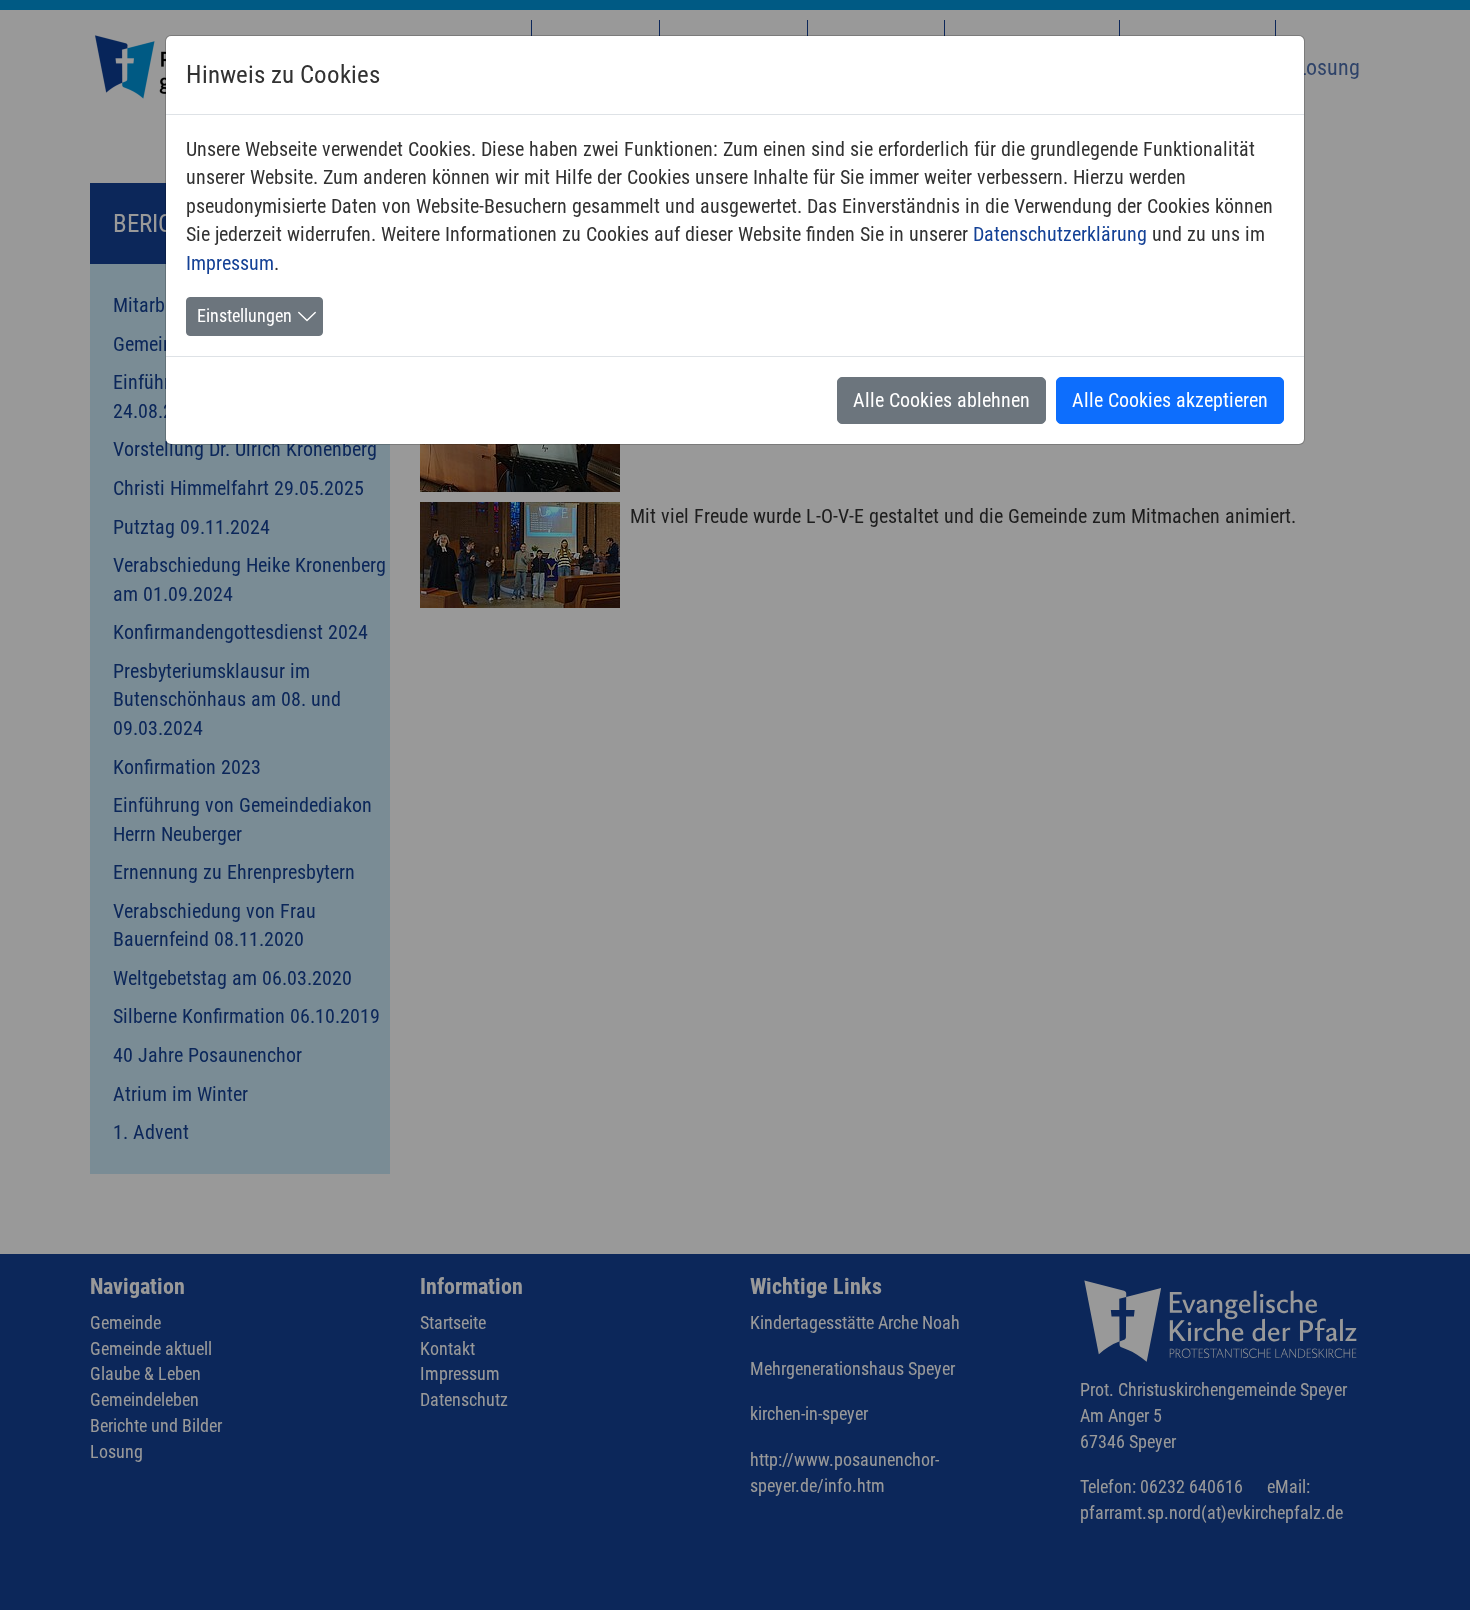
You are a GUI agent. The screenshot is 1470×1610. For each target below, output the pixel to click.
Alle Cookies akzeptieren (1170, 400)
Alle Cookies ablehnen (941, 400)
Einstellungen (244, 316)
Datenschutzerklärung (1060, 234)
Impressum (230, 263)
